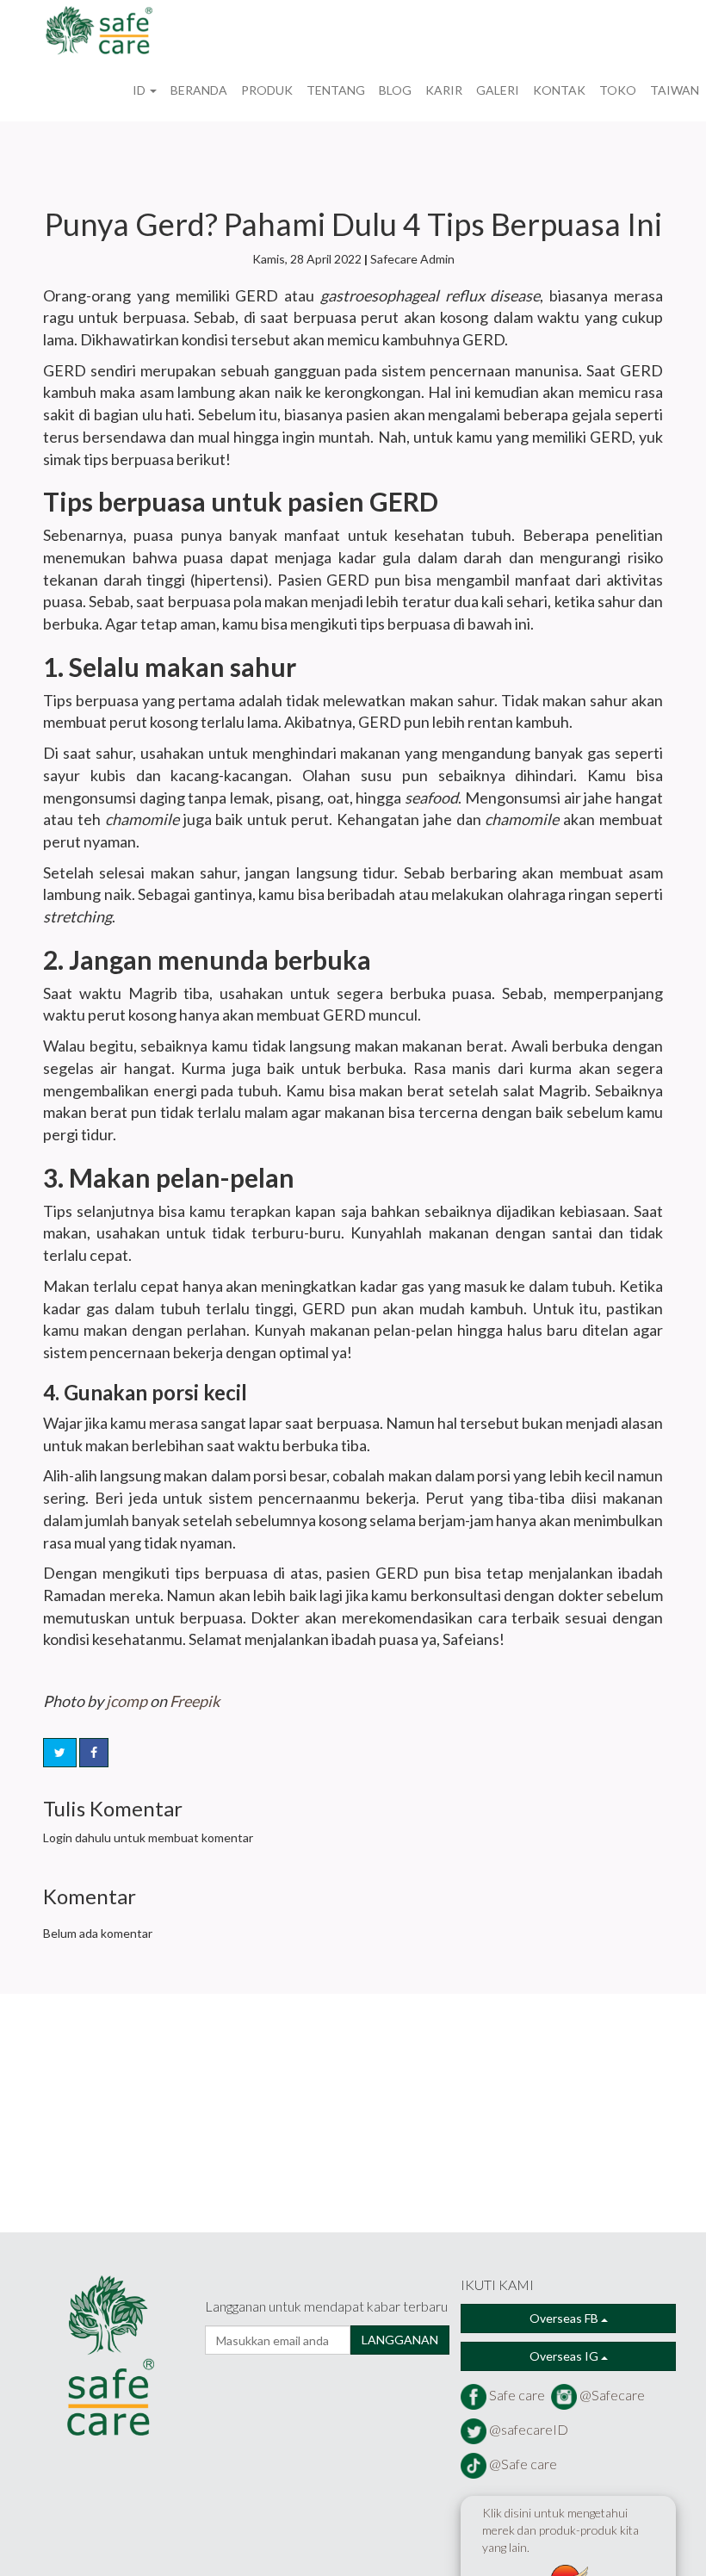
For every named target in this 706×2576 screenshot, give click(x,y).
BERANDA (199, 90)
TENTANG (336, 90)
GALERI (498, 90)
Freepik (195, 1701)
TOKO (618, 90)
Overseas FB (565, 2318)
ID (140, 90)
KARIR (444, 90)
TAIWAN (675, 90)
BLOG (395, 90)
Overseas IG (565, 2356)
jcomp (127, 1701)
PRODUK (267, 90)
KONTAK (559, 90)
